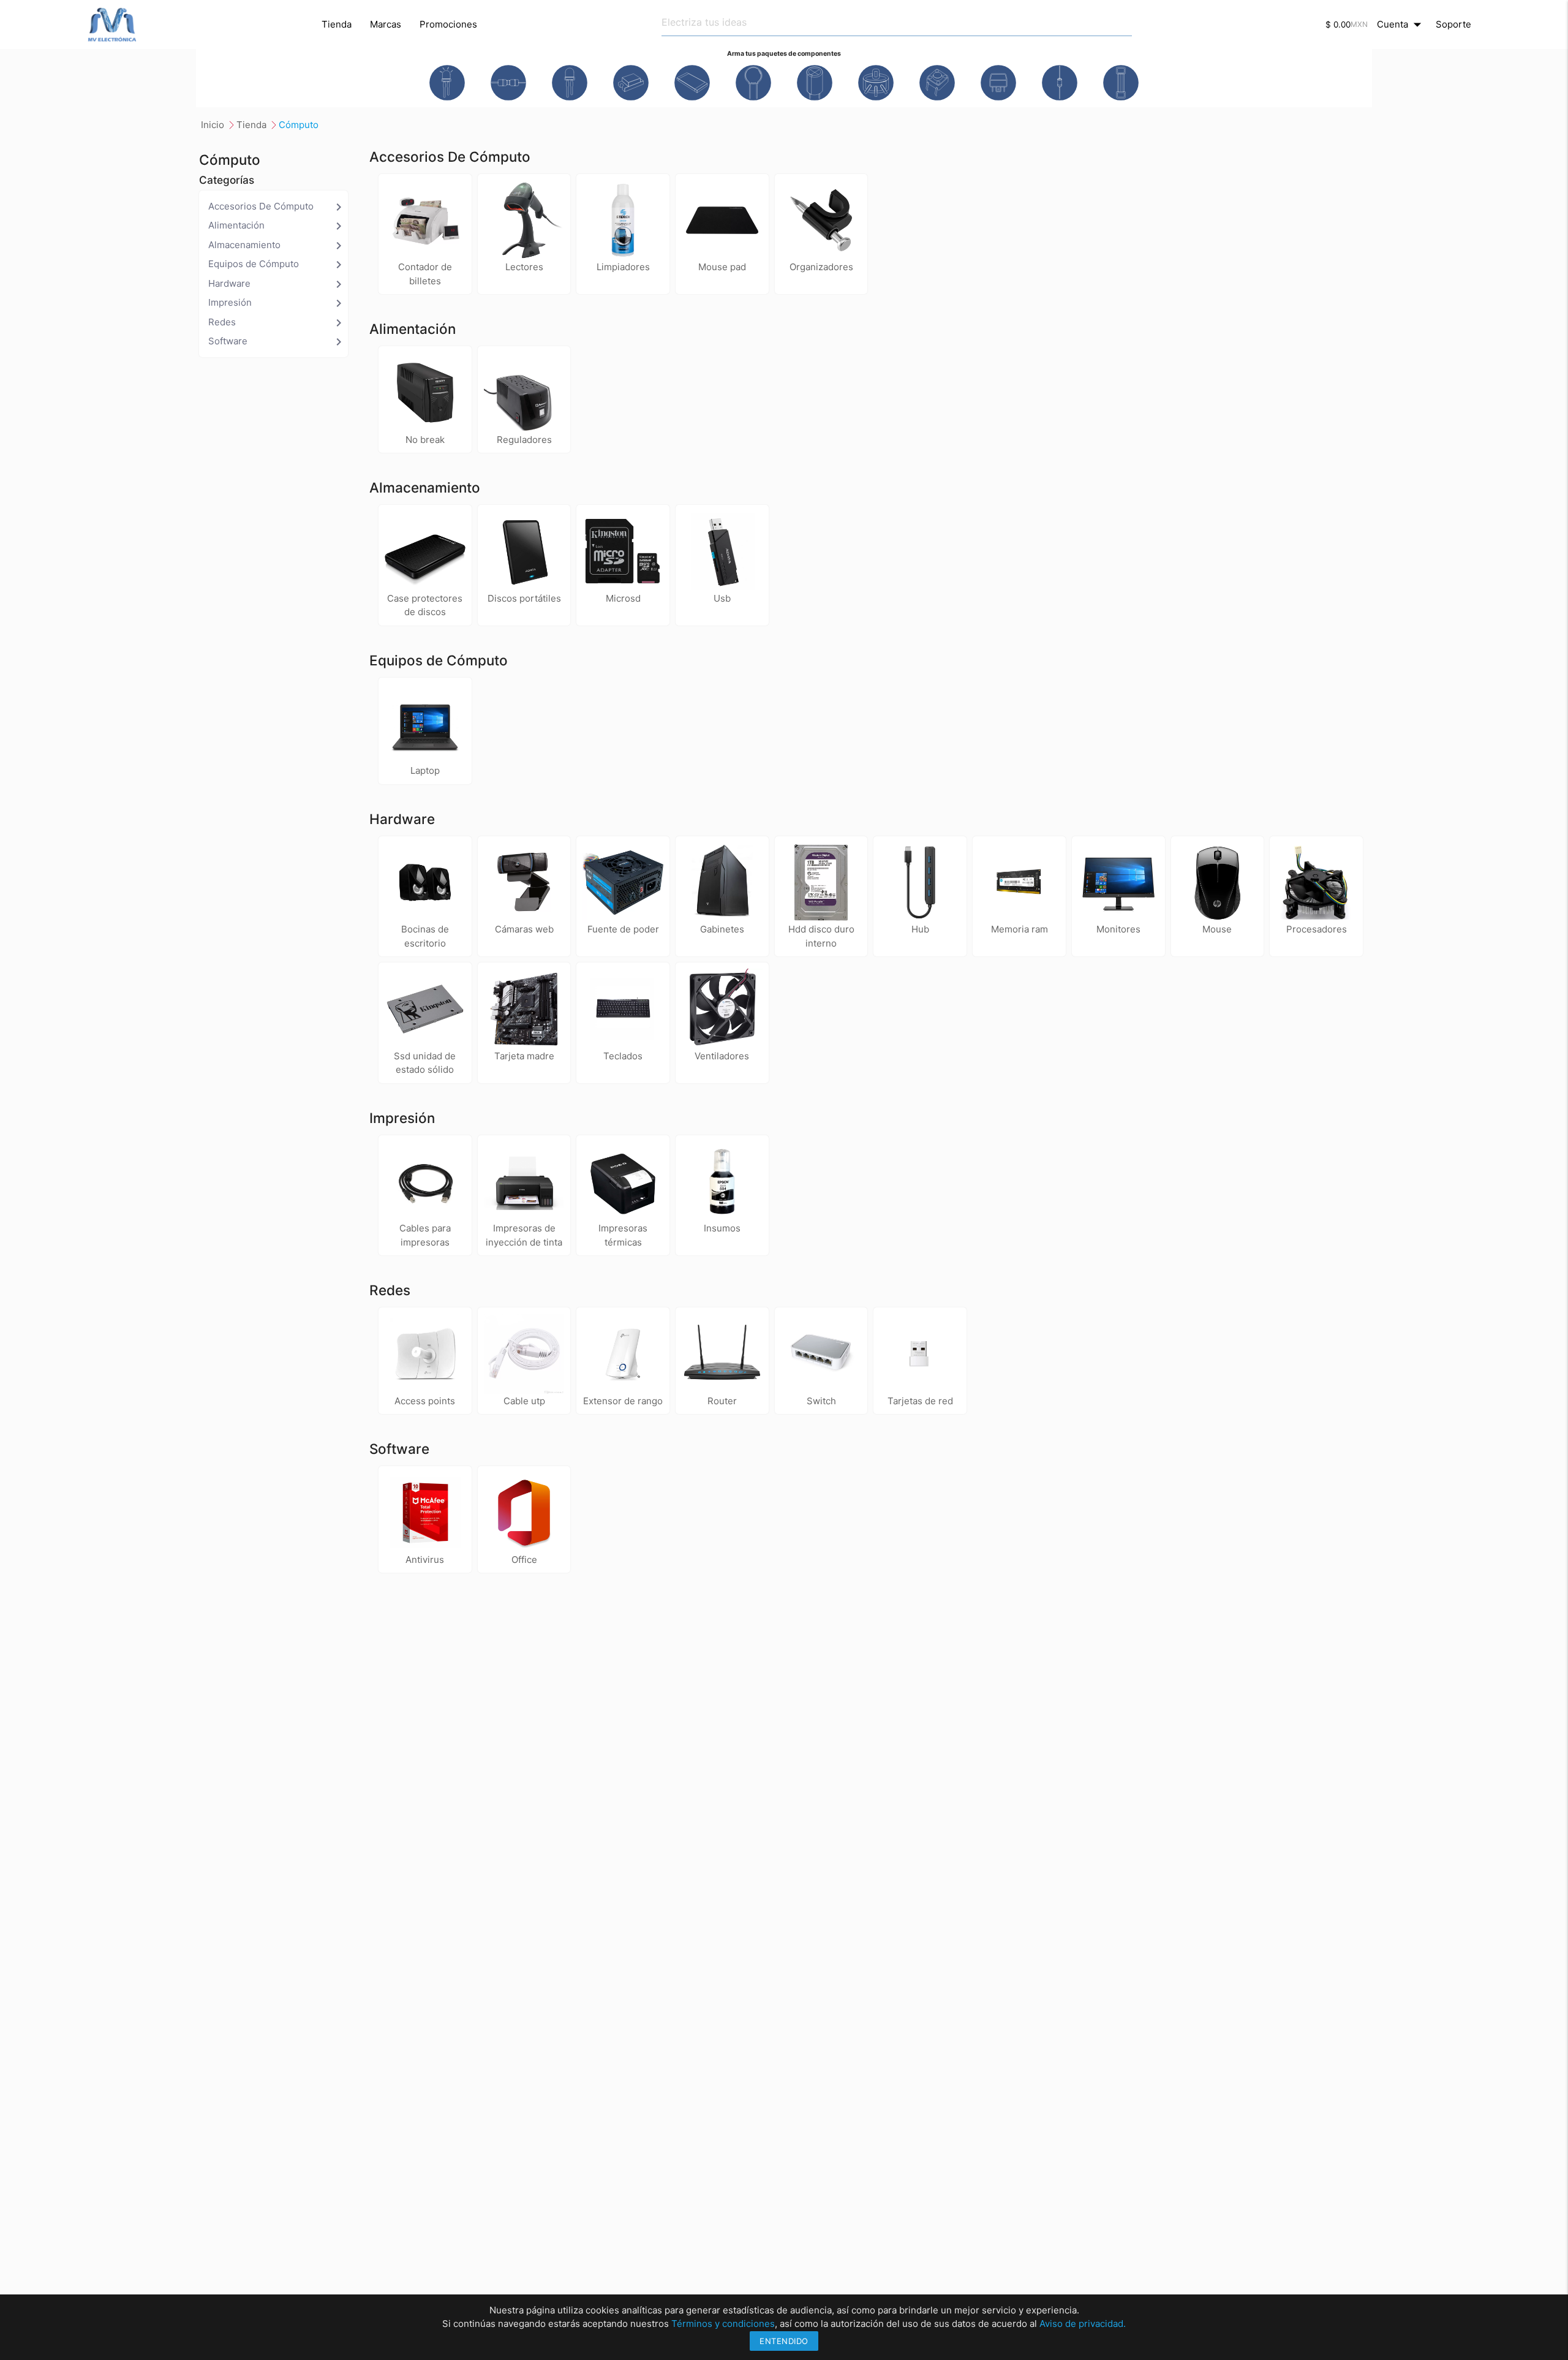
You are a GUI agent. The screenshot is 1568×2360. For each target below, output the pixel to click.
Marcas (386, 24)
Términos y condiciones (723, 2324)
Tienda (337, 24)
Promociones (448, 24)
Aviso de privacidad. (1083, 2324)
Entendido (784, 2341)
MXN (1359, 24)
